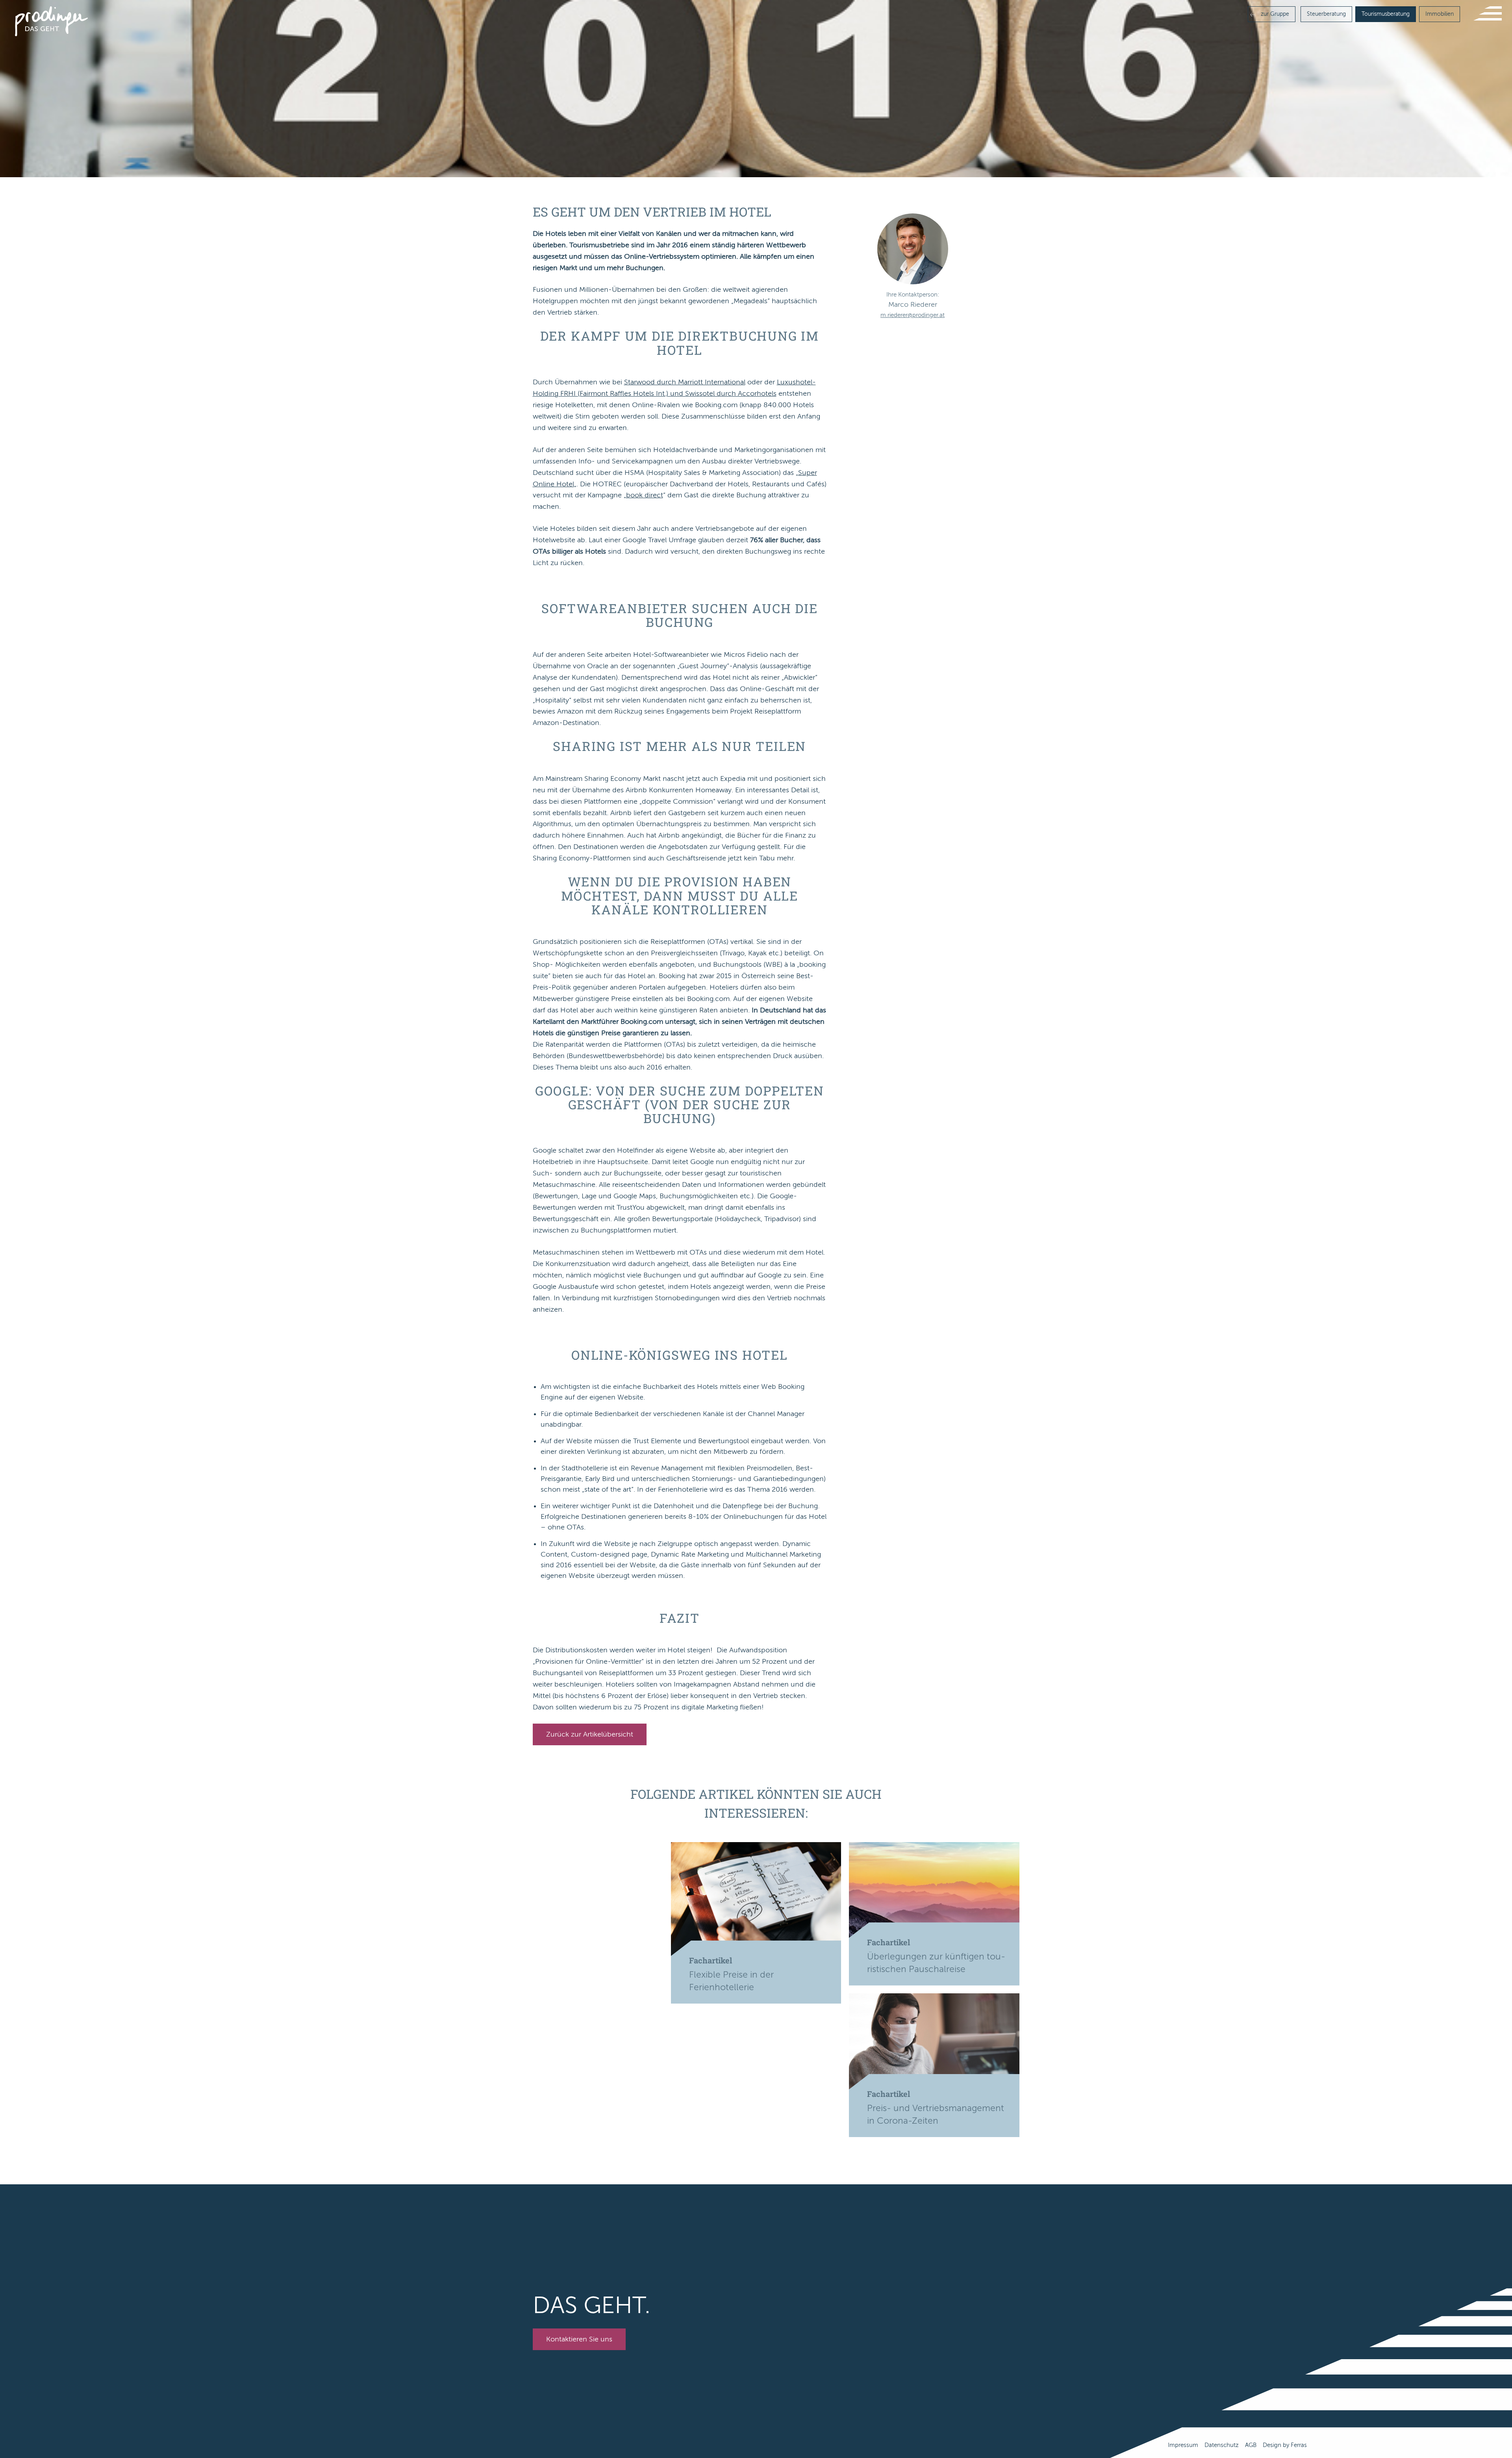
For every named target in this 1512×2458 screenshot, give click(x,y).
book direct (645, 495)
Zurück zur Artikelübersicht (590, 1734)
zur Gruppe (1274, 14)
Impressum (1183, 2445)
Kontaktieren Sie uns (579, 2339)
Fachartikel (711, 1960)
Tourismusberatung (1386, 14)
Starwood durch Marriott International (685, 382)
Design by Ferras (1285, 2445)
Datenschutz (1222, 2445)
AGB (1251, 2445)
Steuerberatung (1326, 14)
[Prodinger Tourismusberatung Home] (51, 21)
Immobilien (1440, 14)
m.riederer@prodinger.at (913, 315)
